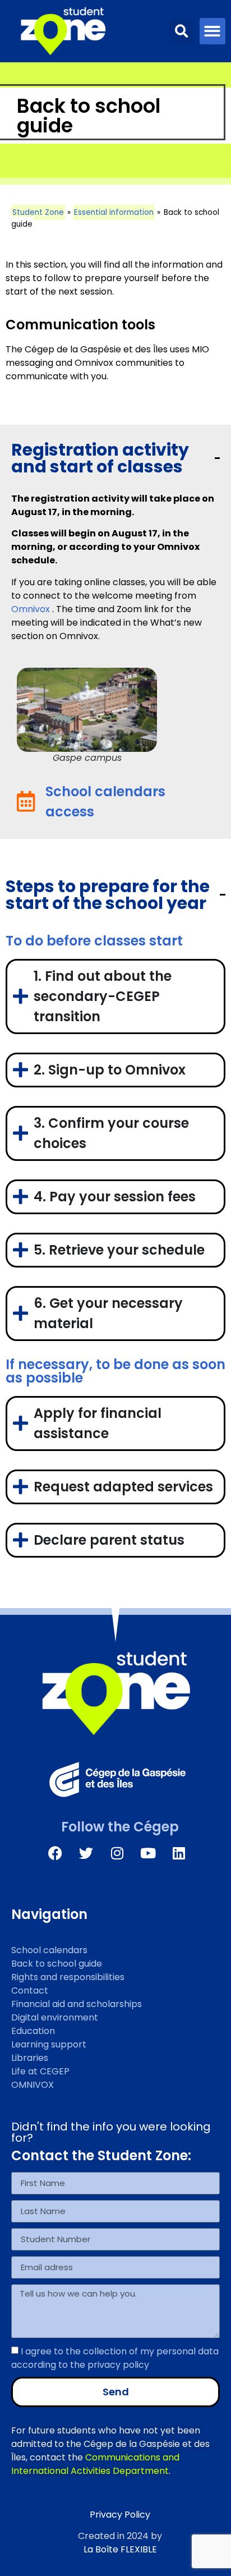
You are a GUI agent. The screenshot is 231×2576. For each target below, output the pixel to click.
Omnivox (31, 609)
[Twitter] (86, 1853)
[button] (182, 31)
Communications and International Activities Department (95, 2464)
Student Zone (38, 212)
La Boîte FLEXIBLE (120, 2549)
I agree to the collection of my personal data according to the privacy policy (115, 2357)
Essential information (114, 212)
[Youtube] (148, 1853)
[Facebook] (56, 1853)
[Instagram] (117, 1853)
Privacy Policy (120, 2515)
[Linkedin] (179, 1853)
